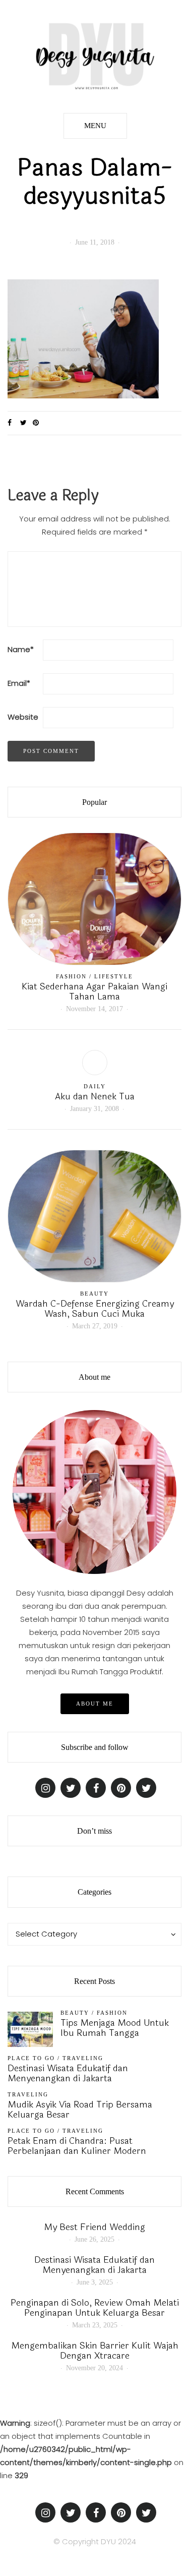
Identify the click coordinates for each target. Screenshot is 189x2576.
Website (23, 717)
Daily (95, 1086)
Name (21, 649)
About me (95, 1704)
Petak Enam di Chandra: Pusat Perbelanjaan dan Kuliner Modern (77, 2146)
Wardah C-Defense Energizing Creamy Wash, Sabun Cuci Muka (95, 1309)
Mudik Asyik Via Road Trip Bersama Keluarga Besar (80, 2110)
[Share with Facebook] (14, 423)
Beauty (94, 1294)
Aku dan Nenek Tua (95, 1096)
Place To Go (31, 2058)
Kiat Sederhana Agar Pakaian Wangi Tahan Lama (94, 991)
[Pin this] (39, 423)
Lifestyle (114, 976)
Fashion (71, 976)
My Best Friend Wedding (94, 2227)
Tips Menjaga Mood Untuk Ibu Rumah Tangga (115, 2028)
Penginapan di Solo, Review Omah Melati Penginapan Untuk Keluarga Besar (95, 2308)
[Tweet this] (26, 423)
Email (19, 683)
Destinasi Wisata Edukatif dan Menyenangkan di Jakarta (68, 2073)
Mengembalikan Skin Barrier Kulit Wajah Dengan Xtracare (95, 2351)
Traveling (83, 2058)
